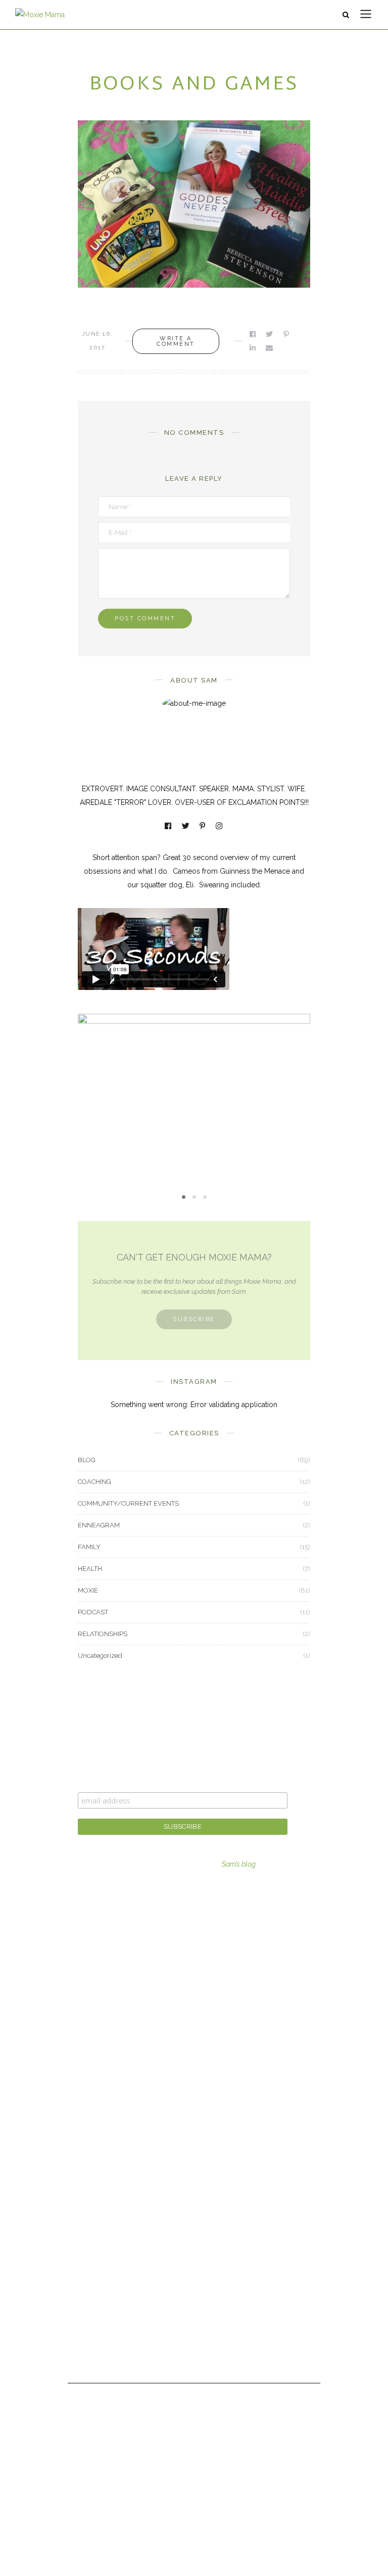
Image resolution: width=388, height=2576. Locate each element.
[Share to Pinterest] (287, 334)
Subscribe (194, 1319)
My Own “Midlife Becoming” (194, 1102)
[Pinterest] (203, 827)
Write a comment (176, 341)
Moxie (88, 2165)
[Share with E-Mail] (270, 348)
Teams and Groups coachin (123, 1958)
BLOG (87, 1460)
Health (88, 2138)
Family (88, 2110)
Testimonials (98, 2318)
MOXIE (194, 1085)
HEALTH (90, 1569)
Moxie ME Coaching (110, 1986)
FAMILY (89, 1547)
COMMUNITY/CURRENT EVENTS (128, 1503)
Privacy (89, 2345)
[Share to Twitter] (270, 334)
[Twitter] (186, 827)
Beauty (89, 2082)
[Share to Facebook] (253, 334)
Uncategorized (100, 1656)
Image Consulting (107, 1930)
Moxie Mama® (102, 2234)
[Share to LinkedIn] (253, 348)
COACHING (94, 1482)
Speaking (93, 2014)
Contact (90, 2290)
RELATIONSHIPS (103, 1634)
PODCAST (93, 1612)
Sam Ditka (94, 2262)
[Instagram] (220, 827)
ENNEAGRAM (99, 1525)
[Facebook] (169, 827)
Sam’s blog (239, 1864)
